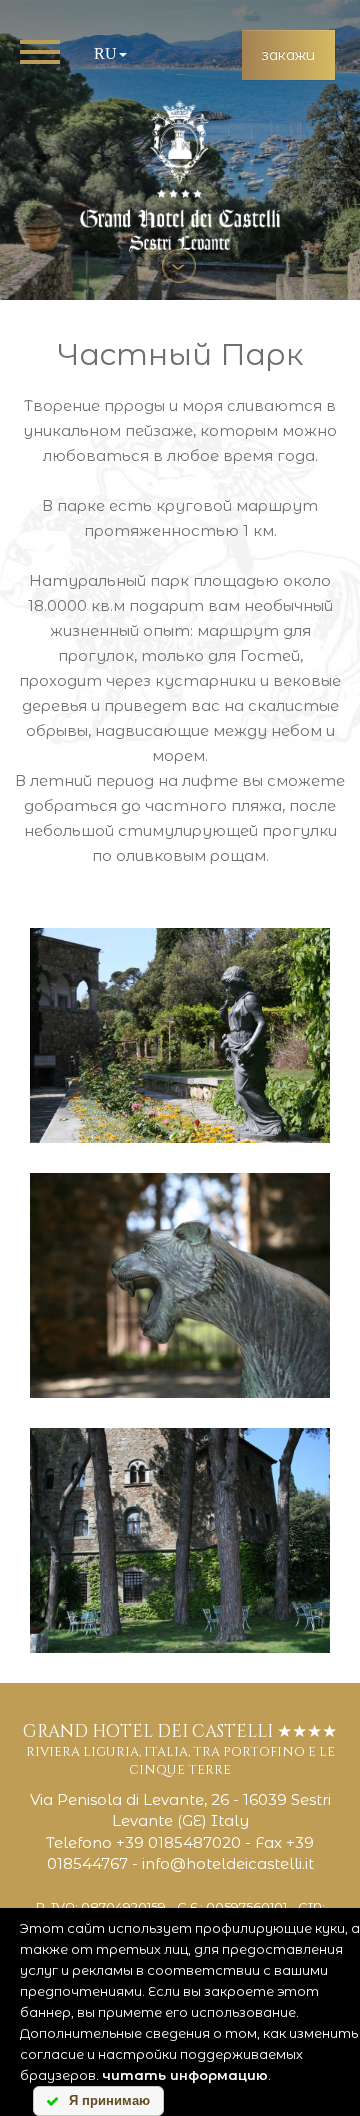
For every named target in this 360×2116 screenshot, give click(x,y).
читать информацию (185, 2075)
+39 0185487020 (178, 1842)
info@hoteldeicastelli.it (228, 1863)
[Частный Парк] (180, 1035)
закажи (288, 55)
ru (105, 53)
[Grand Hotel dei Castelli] (180, 176)
